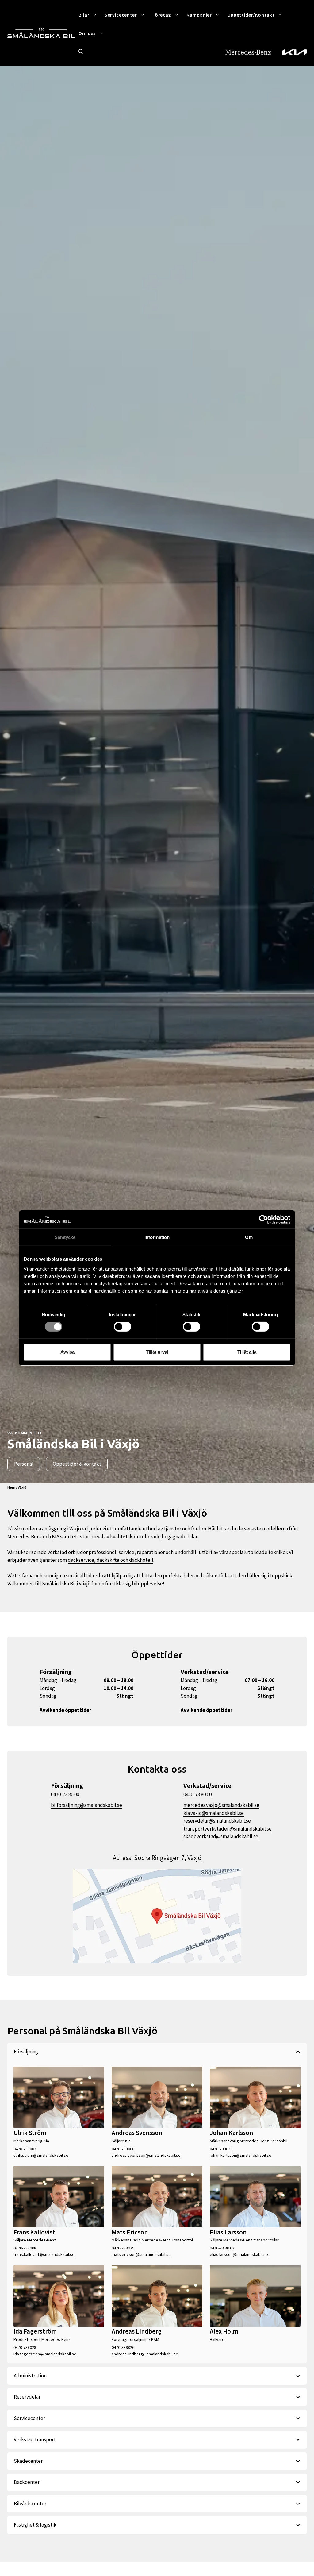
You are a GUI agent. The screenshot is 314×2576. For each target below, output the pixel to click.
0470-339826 (123, 2347)
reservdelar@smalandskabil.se (217, 1821)
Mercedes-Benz (25, 1537)
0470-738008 (25, 2248)
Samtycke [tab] (65, 1237)
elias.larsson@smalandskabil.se (239, 2254)
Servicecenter (121, 15)
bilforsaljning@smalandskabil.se (86, 1805)
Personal (24, 1464)
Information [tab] (157, 1237)
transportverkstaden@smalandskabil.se (228, 1829)
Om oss (87, 33)
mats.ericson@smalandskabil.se (141, 2254)
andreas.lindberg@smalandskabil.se (145, 2354)
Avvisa (67, 1352)
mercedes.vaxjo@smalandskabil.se (221, 1805)
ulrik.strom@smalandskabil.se (41, 2155)
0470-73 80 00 (65, 1794)
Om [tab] (249, 1237)
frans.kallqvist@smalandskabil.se (44, 2254)
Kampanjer (199, 15)
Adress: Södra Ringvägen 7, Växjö (157, 1858)
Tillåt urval (157, 1352)
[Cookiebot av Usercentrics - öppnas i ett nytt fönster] (264, 1220)
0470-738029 (123, 2248)
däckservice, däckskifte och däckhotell (111, 1560)
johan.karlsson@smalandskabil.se (241, 2155)
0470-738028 (25, 2347)
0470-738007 (25, 2149)
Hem (11, 1487)
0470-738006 (123, 2149)
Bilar (84, 15)
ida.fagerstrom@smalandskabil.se (45, 2354)
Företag (162, 15)
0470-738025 (221, 2149)
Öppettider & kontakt (77, 1464)
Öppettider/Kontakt (251, 15)
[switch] (123, 1327)
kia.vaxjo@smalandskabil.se (214, 1813)
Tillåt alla (247, 1352)
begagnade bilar (179, 1537)
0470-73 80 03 (222, 2248)
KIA (56, 1537)
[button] (81, 52)
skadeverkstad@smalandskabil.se (221, 1836)
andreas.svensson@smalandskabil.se (146, 2155)
